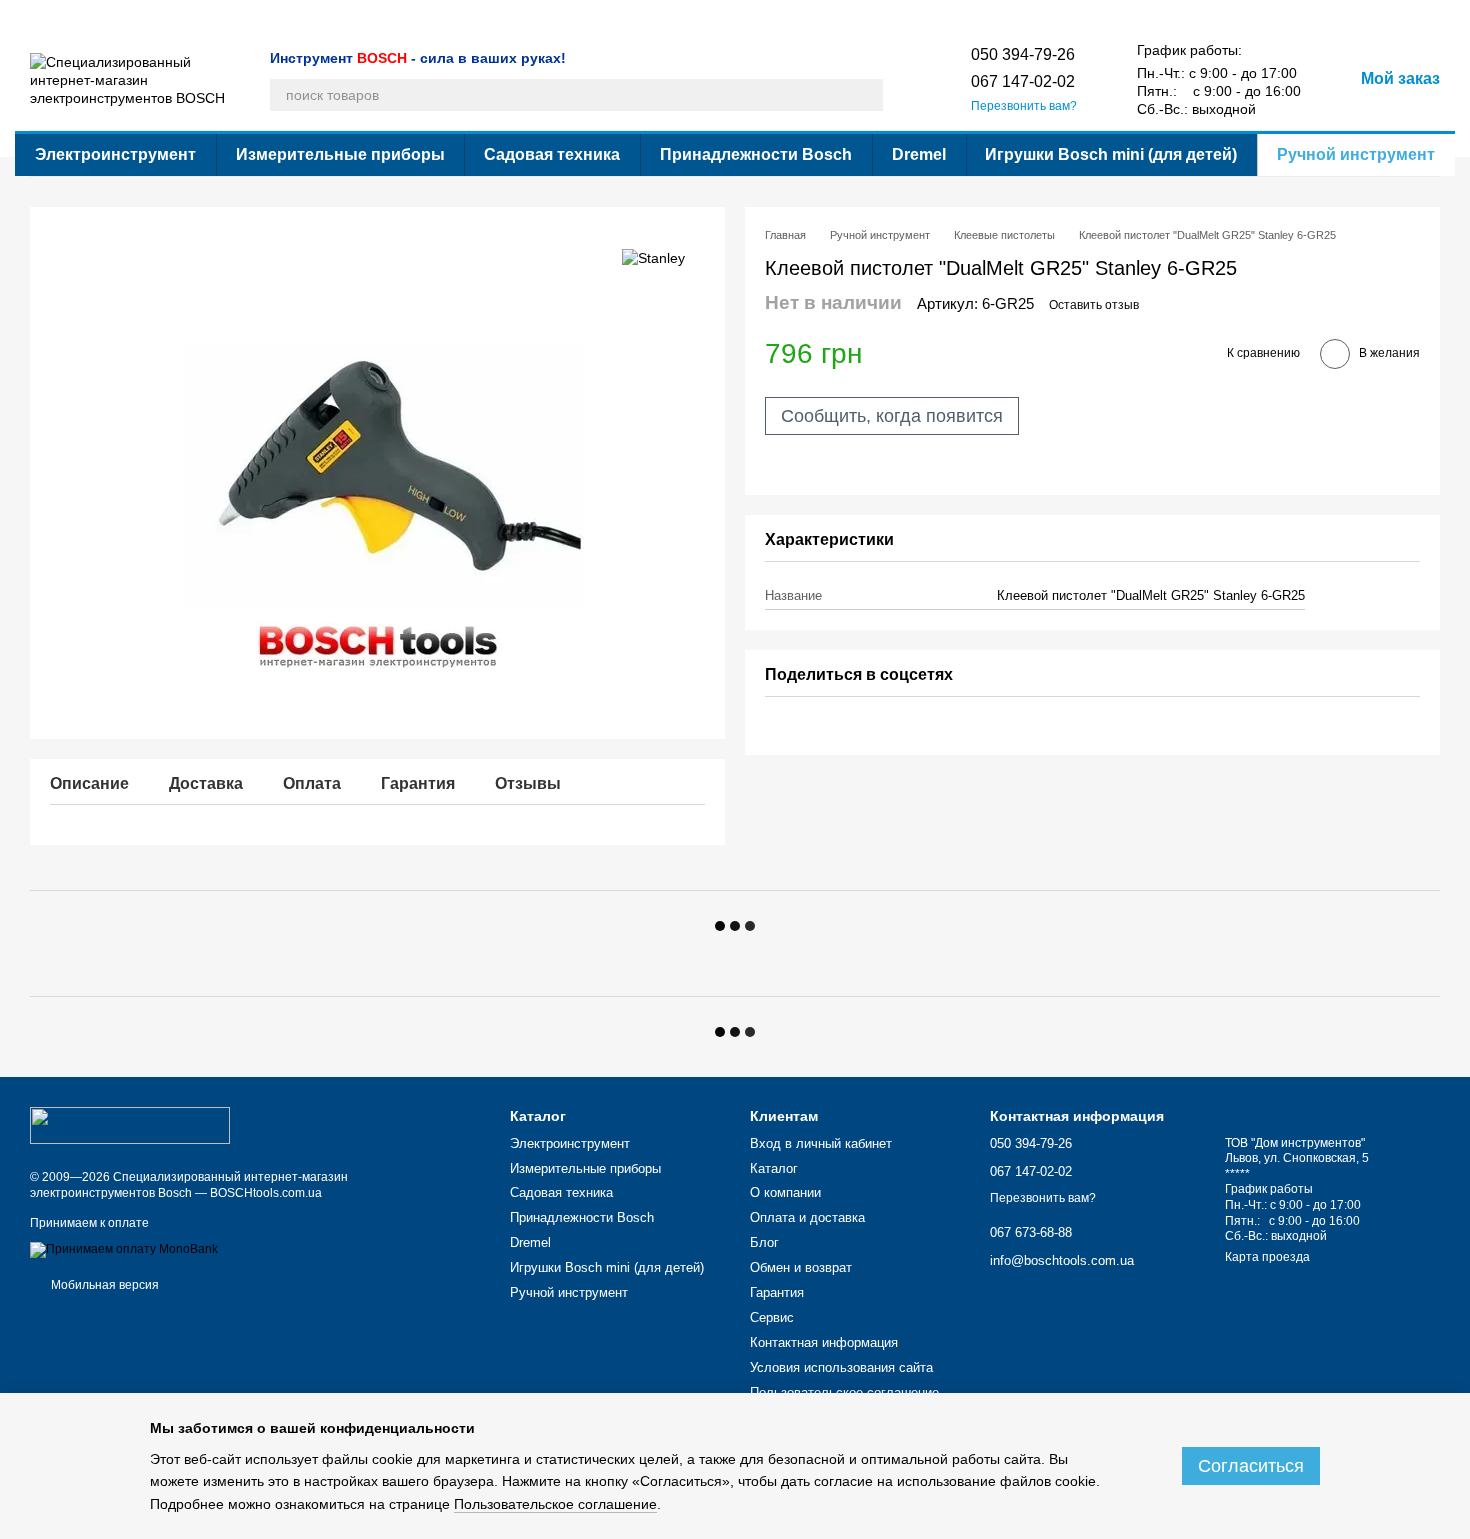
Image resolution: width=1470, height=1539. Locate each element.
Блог (310, 16)
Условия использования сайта (824, 16)
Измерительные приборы (340, 154)
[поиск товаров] (867, 95)
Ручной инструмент (1356, 154)
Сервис (542, 16)
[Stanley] (653, 256)
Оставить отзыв (1094, 305)
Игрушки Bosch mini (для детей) (1111, 154)
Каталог (52, 16)
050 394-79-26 (1023, 54)
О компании (124, 16)
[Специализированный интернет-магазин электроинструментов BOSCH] (130, 1125)
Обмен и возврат (387, 16)
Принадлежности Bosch (756, 154)
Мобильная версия (103, 1285)
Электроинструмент (115, 154)
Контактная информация (650, 16)
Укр (1121, 15)
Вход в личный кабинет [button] (821, 1143)
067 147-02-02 (1023, 81)
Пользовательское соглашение (844, 1392)
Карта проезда (1267, 1257)
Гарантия (478, 16)
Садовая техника (552, 154)
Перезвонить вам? (1024, 106)
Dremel (919, 154)
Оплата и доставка (227, 16)
